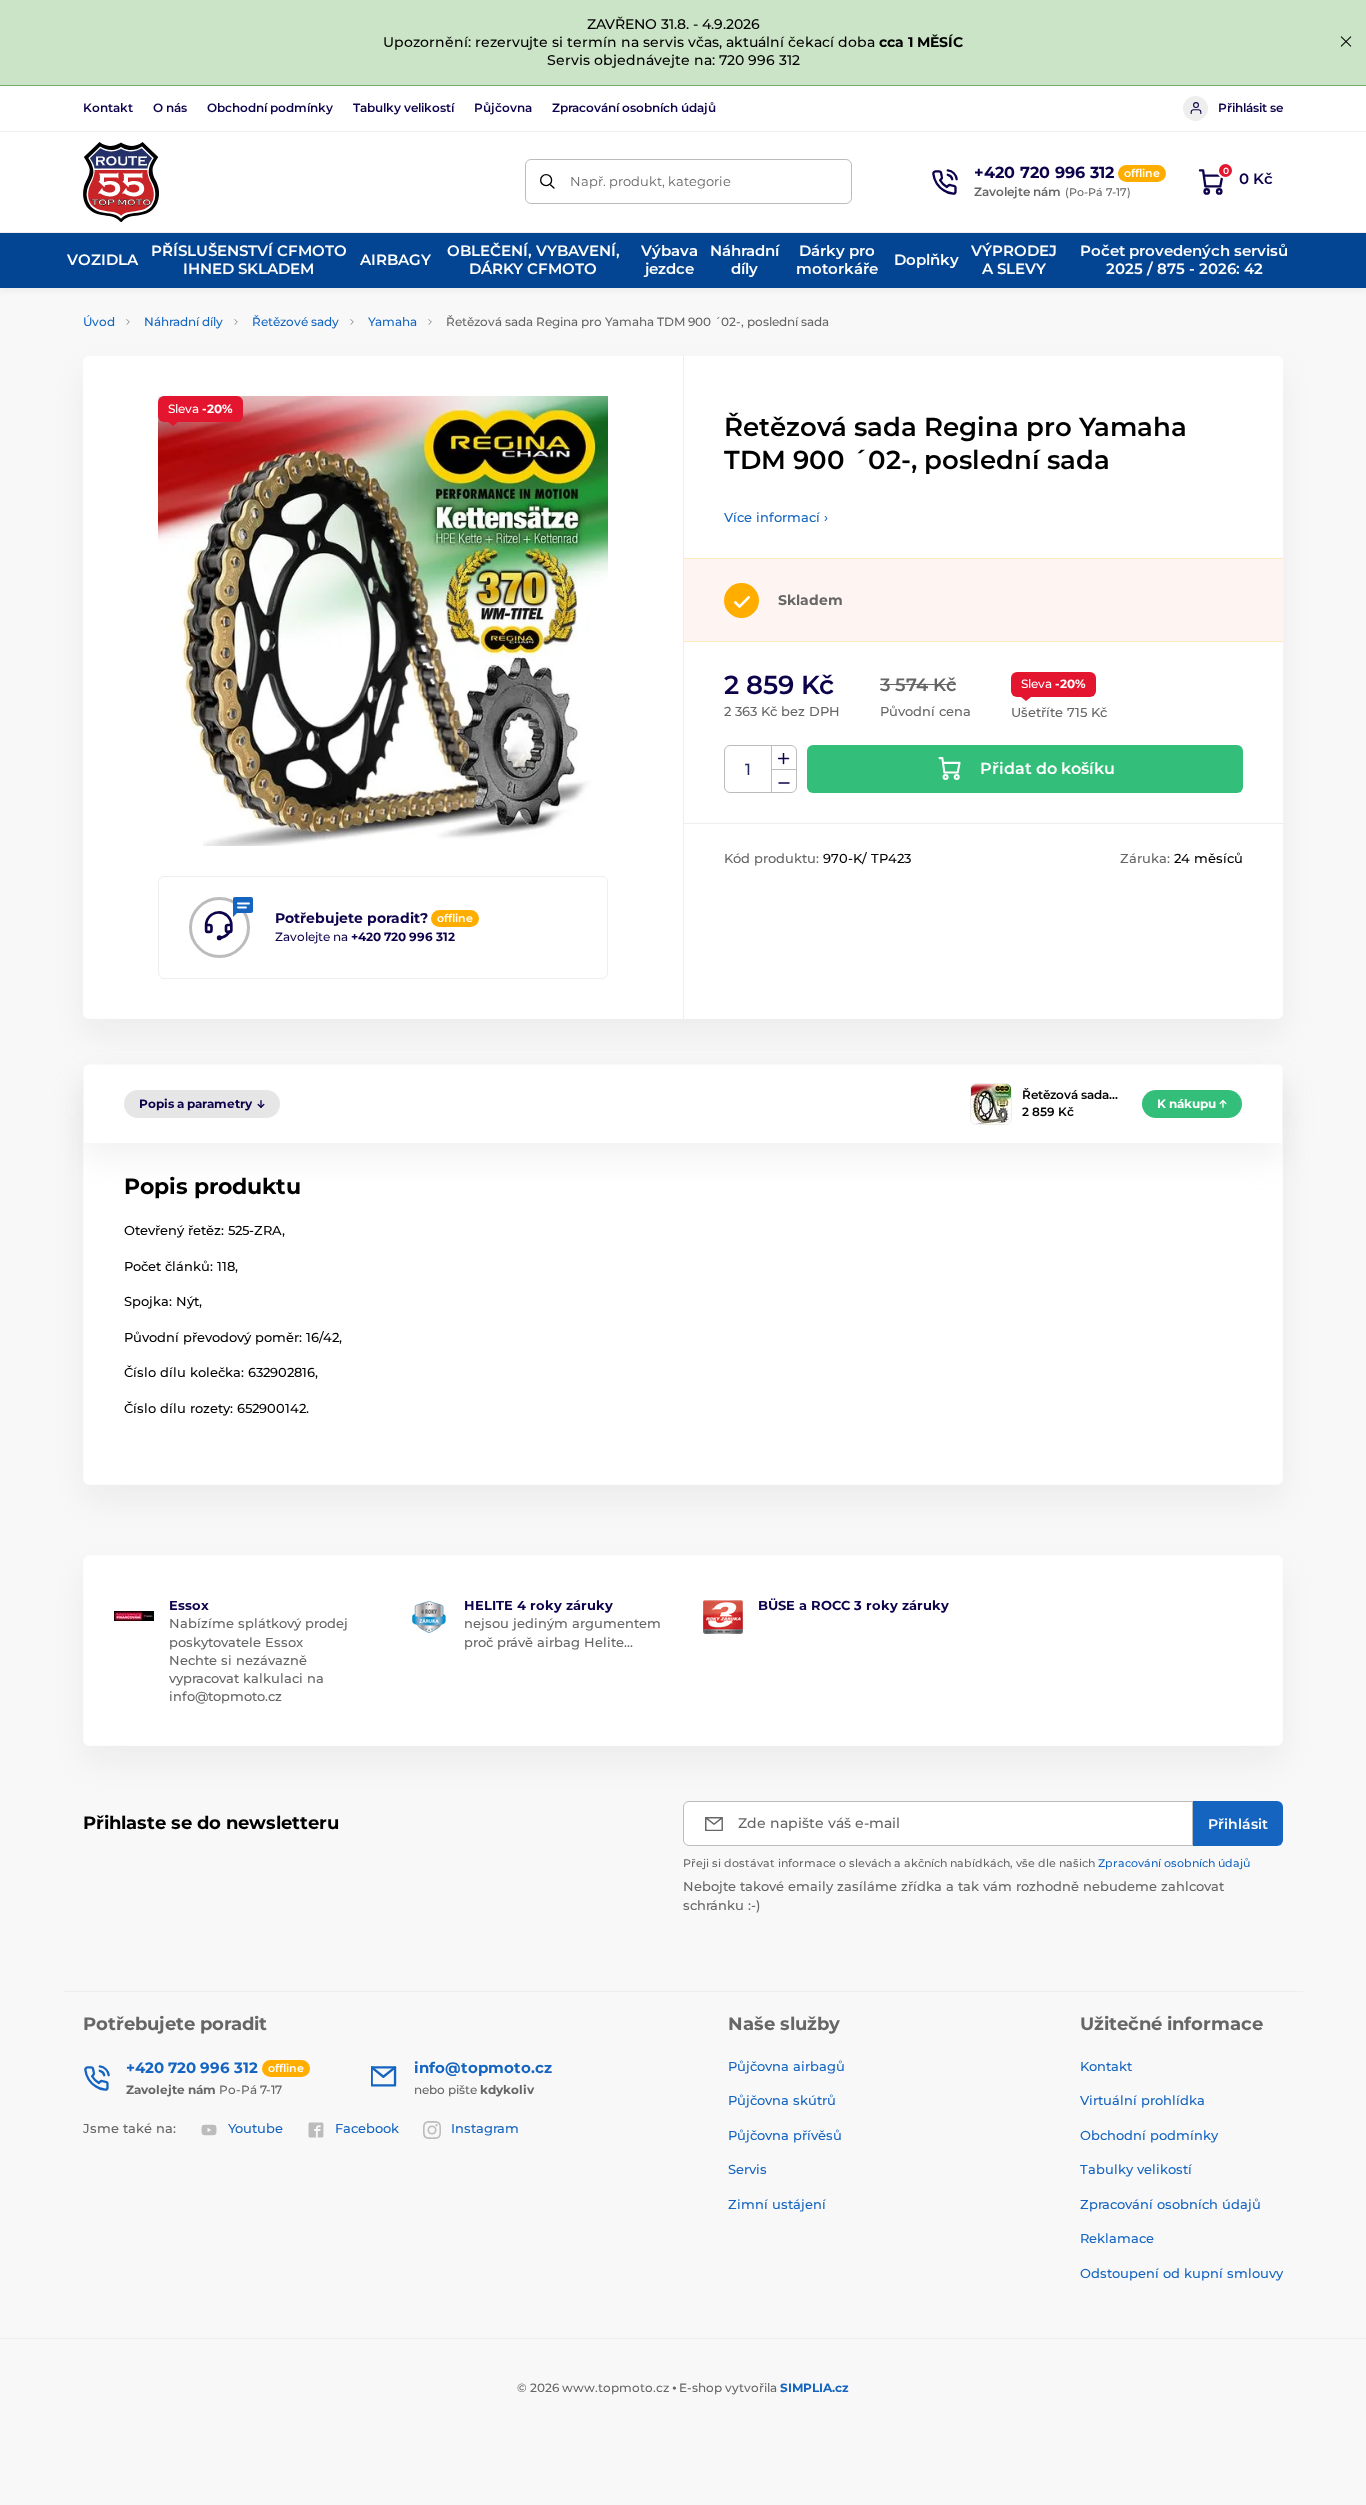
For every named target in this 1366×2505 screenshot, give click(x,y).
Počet (748, 769)
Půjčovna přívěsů (785, 2135)
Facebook (367, 2128)
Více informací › (776, 517)
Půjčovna (503, 107)
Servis (747, 2169)
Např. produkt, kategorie (650, 181)
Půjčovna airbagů (786, 2066)
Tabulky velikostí (403, 107)
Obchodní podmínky (270, 107)
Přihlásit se (1250, 107)
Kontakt (108, 107)
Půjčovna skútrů (782, 2100)
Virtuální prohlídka (1142, 2100)
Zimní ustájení (777, 2204)
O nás (170, 107)
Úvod (99, 321)
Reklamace (1117, 2238)
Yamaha (392, 321)
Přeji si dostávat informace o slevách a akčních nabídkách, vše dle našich (966, 1863)
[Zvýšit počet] (784, 758)
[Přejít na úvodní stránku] (121, 182)
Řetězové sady (295, 321)
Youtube (255, 2128)
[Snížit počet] (784, 781)
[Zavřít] (1346, 42)
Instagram (485, 2128)
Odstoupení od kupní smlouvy (1181, 2273)
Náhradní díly (183, 321)
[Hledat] (547, 181)
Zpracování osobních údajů (634, 107)
